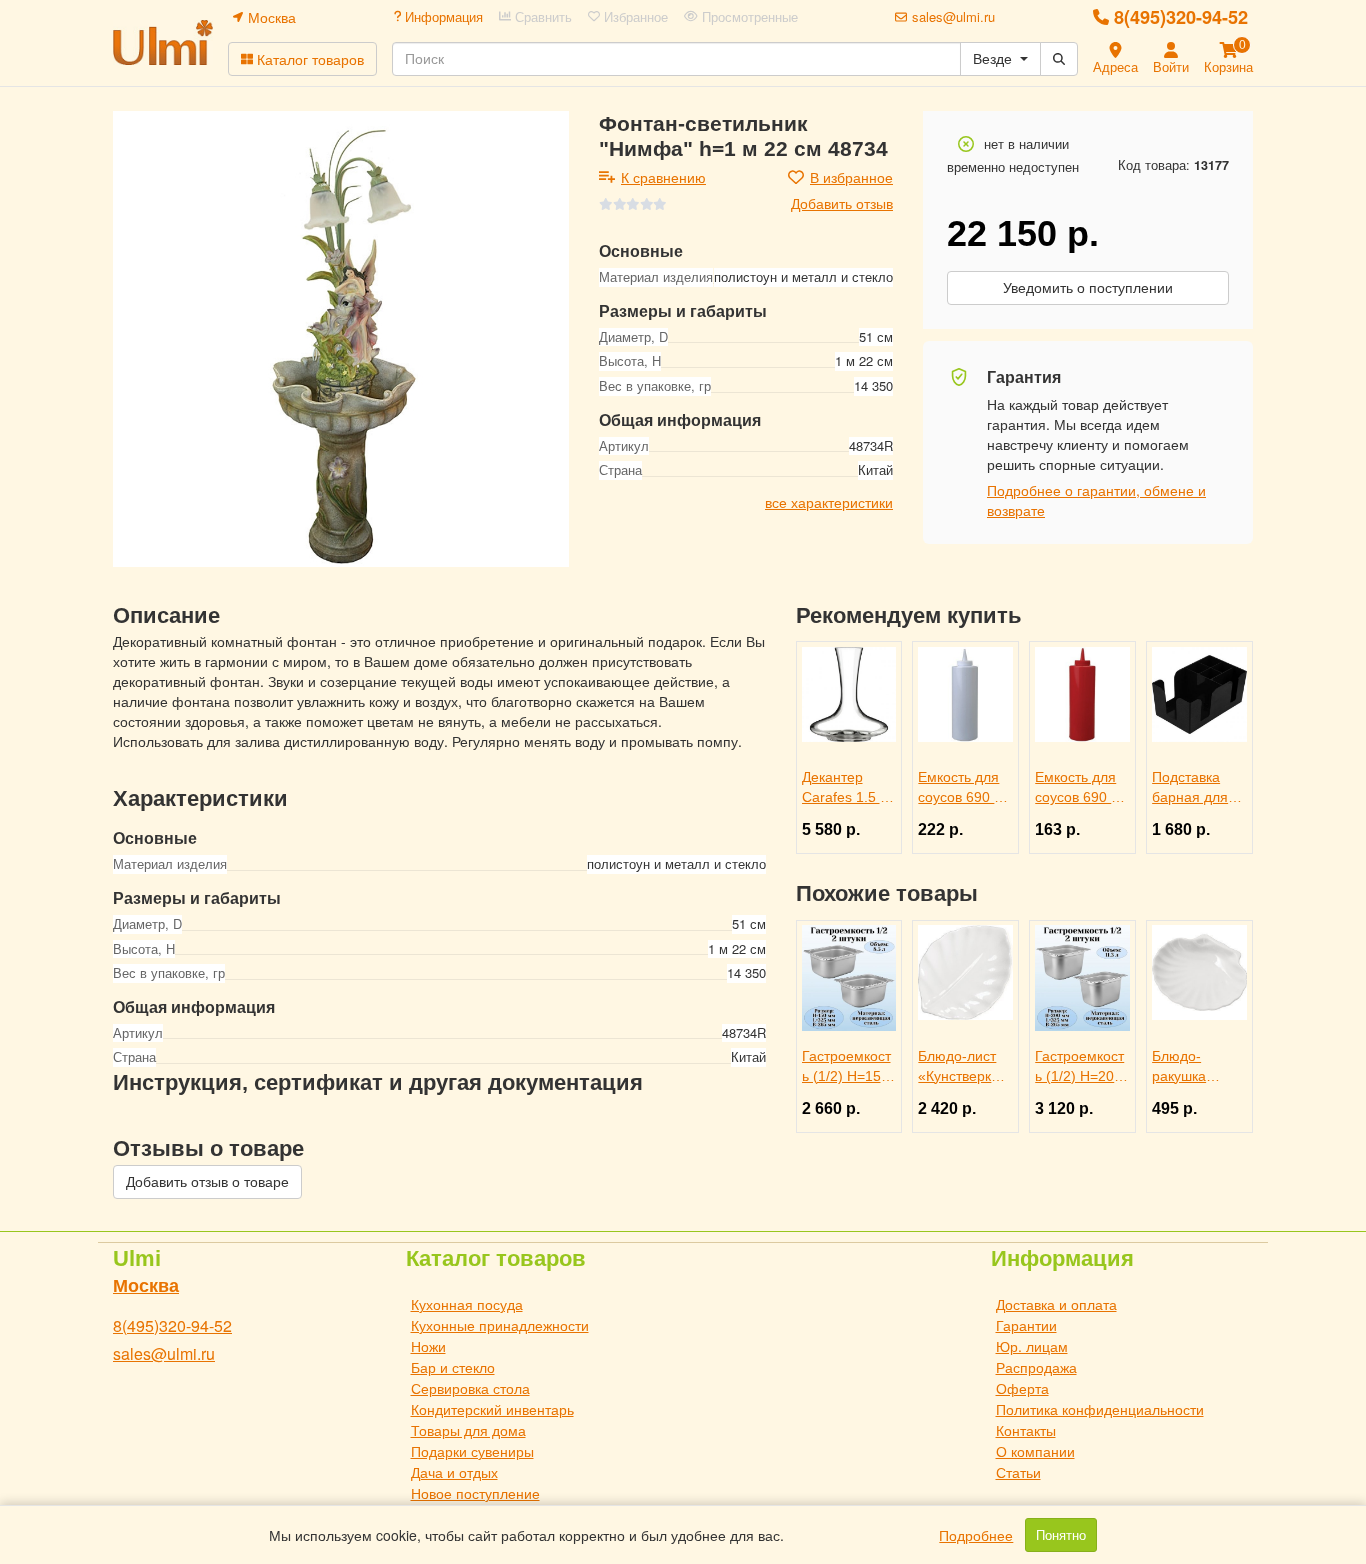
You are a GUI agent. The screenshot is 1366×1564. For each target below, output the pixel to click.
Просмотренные (748, 17)
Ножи (428, 1346)
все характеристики (829, 501)
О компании (1035, 1451)
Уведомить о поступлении (1088, 288)
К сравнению (663, 177)
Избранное (634, 17)
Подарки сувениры (472, 1451)
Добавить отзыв (842, 203)
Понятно (1061, 1535)
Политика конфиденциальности (1100, 1409)
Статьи (1018, 1472)
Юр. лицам (1032, 1346)
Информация (442, 17)
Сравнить (541, 17)
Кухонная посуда (467, 1304)
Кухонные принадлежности (500, 1325)
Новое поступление (475, 1493)
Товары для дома (468, 1430)
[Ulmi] (163, 42)
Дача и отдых (454, 1472)
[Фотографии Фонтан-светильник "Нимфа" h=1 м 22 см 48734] (341, 339)
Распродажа (1036, 1367)
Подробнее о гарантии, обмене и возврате (1096, 500)
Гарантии (1026, 1325)
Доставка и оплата (1056, 1304)
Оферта (1022, 1388)
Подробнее (976, 1535)
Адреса (1115, 66)
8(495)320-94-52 (1181, 17)
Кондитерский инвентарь (492, 1409)
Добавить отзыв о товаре (207, 1182)
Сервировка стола (470, 1388)
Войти (1171, 66)
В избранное (851, 177)
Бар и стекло (453, 1367)
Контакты (1026, 1430)
